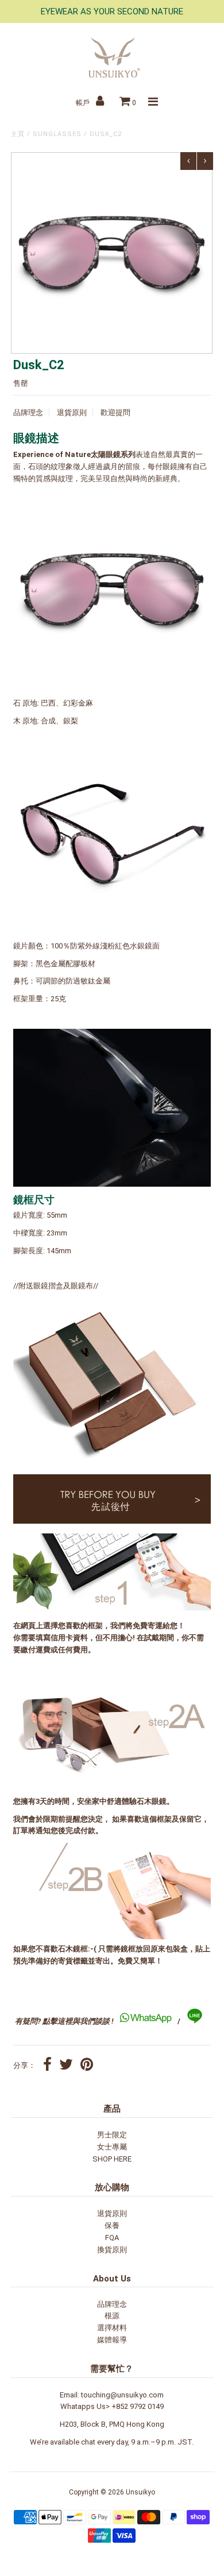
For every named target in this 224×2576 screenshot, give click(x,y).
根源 (112, 2316)
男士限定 (112, 2135)
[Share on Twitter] (66, 2066)
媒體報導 (112, 2340)
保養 (112, 2226)
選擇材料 (112, 2328)
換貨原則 (112, 2250)
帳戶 (84, 103)
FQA (112, 2238)
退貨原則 (72, 412)
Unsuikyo (140, 2492)
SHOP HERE (112, 2159)
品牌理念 (28, 412)
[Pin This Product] (87, 2066)
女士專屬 (112, 2147)
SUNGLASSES (57, 134)
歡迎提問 (115, 412)
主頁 (18, 134)
